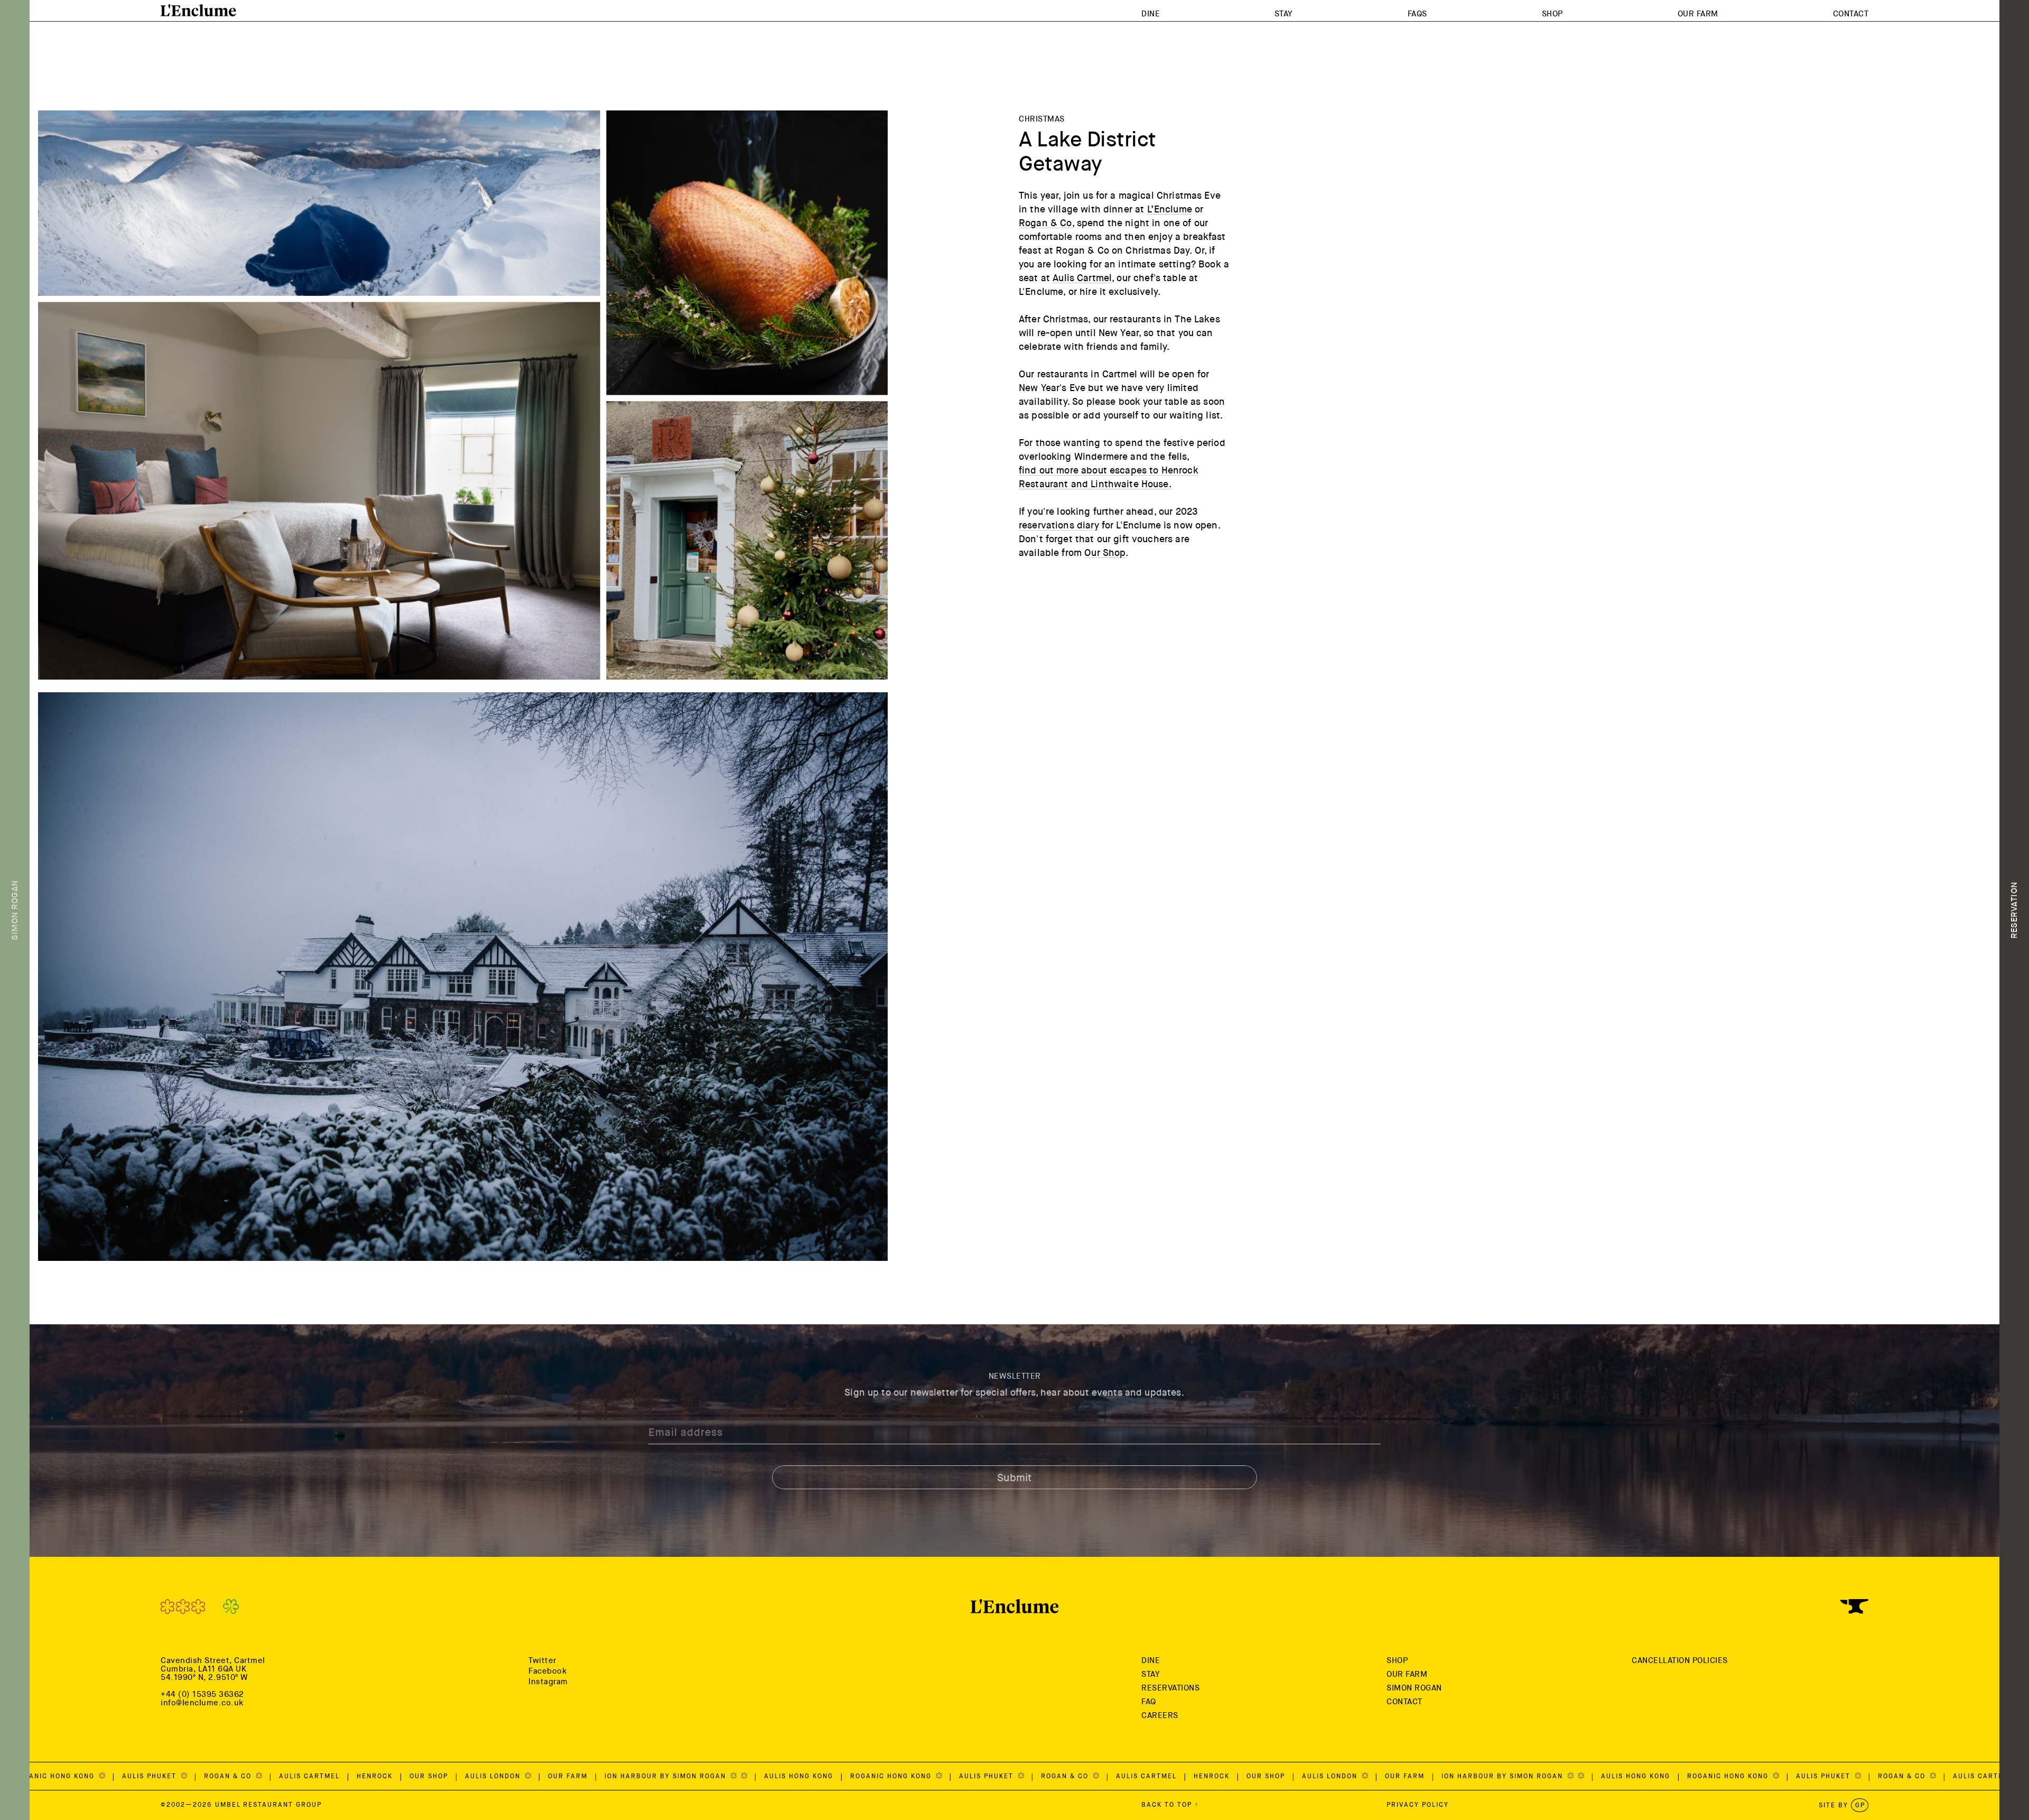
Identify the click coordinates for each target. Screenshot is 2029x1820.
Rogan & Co (1045, 223)
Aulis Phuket (641, 1776)
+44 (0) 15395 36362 (202, 1694)
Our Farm (1698, 14)
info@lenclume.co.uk (202, 1703)
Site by (1842, 1805)
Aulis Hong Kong (452, 1776)
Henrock (865, 1776)
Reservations (1170, 1688)
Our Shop (1105, 553)
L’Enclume (1170, 209)
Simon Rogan (1414, 1688)
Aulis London (147, 1776)
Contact (1851, 14)
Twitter (542, 1660)
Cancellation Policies (1680, 1660)
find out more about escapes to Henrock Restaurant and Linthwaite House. (1109, 477)
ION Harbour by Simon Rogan (320, 1776)
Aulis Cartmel (1082, 278)
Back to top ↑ (1170, 1805)
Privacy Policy (1418, 1805)
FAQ (1149, 1702)
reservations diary (1059, 525)
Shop (1552, 14)
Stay (1284, 14)
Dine (1151, 14)
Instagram (548, 1682)
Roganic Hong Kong (546, 1776)
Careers (1160, 1715)
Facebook (547, 1671)
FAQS (1417, 14)
